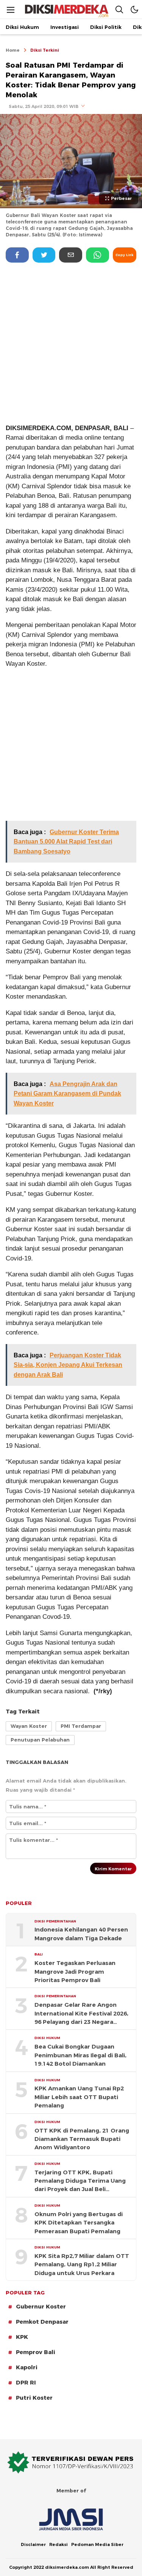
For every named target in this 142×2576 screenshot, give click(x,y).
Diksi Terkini (45, 50)
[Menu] (11, 10)
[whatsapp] (98, 255)
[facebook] (17, 255)
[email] (71, 255)
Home (13, 50)
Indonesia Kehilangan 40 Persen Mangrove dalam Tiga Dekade (81, 1934)
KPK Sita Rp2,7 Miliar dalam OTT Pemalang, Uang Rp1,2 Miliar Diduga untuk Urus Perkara (82, 2265)
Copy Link (124, 255)
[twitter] (44, 255)
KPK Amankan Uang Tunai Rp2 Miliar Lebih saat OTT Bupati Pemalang (79, 2097)
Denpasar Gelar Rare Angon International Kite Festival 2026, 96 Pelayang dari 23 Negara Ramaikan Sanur (81, 2014)
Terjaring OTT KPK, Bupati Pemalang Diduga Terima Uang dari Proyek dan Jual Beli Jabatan (80, 2181)
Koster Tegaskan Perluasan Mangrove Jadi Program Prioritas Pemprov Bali (75, 1972)
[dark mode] (134, 9)
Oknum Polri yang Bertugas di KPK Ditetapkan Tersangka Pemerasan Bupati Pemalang (79, 2223)
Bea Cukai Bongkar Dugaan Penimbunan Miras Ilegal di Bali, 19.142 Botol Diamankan (80, 2055)
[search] (119, 9)
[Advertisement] (71, 343)
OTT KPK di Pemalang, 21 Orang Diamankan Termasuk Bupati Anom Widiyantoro (82, 2139)
